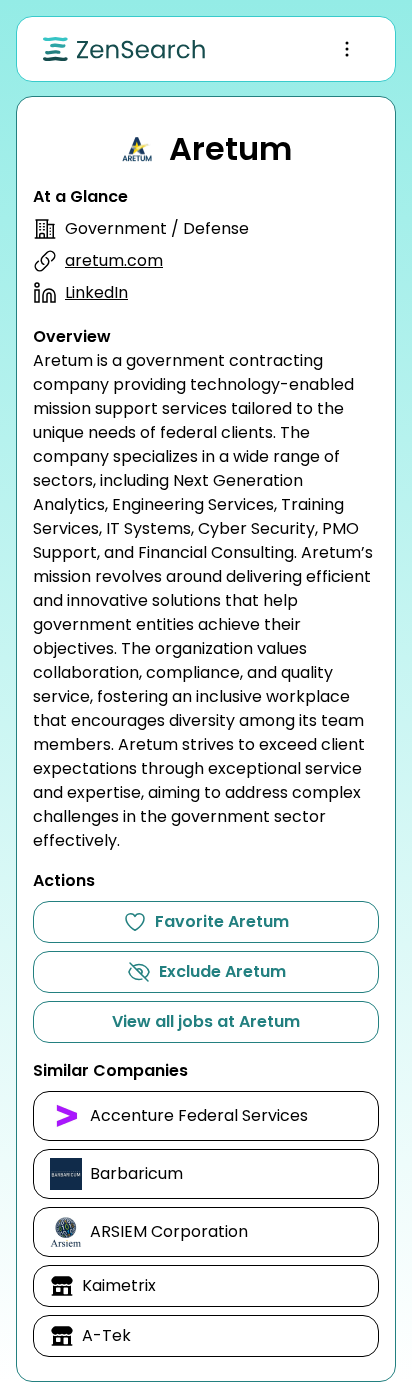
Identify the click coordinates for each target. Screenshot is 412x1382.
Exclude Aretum (222, 971)
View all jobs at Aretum (206, 1021)
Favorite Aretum (222, 921)
